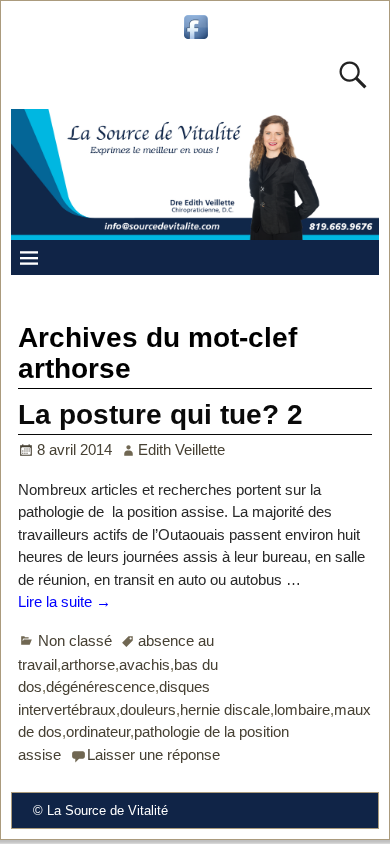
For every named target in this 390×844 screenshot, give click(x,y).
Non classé (75, 640)
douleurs (148, 709)
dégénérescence (100, 686)
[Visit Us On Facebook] (195, 37)
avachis (144, 664)
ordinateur (98, 731)
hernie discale (225, 709)
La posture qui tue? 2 (160, 414)
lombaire (302, 709)
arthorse (88, 664)
